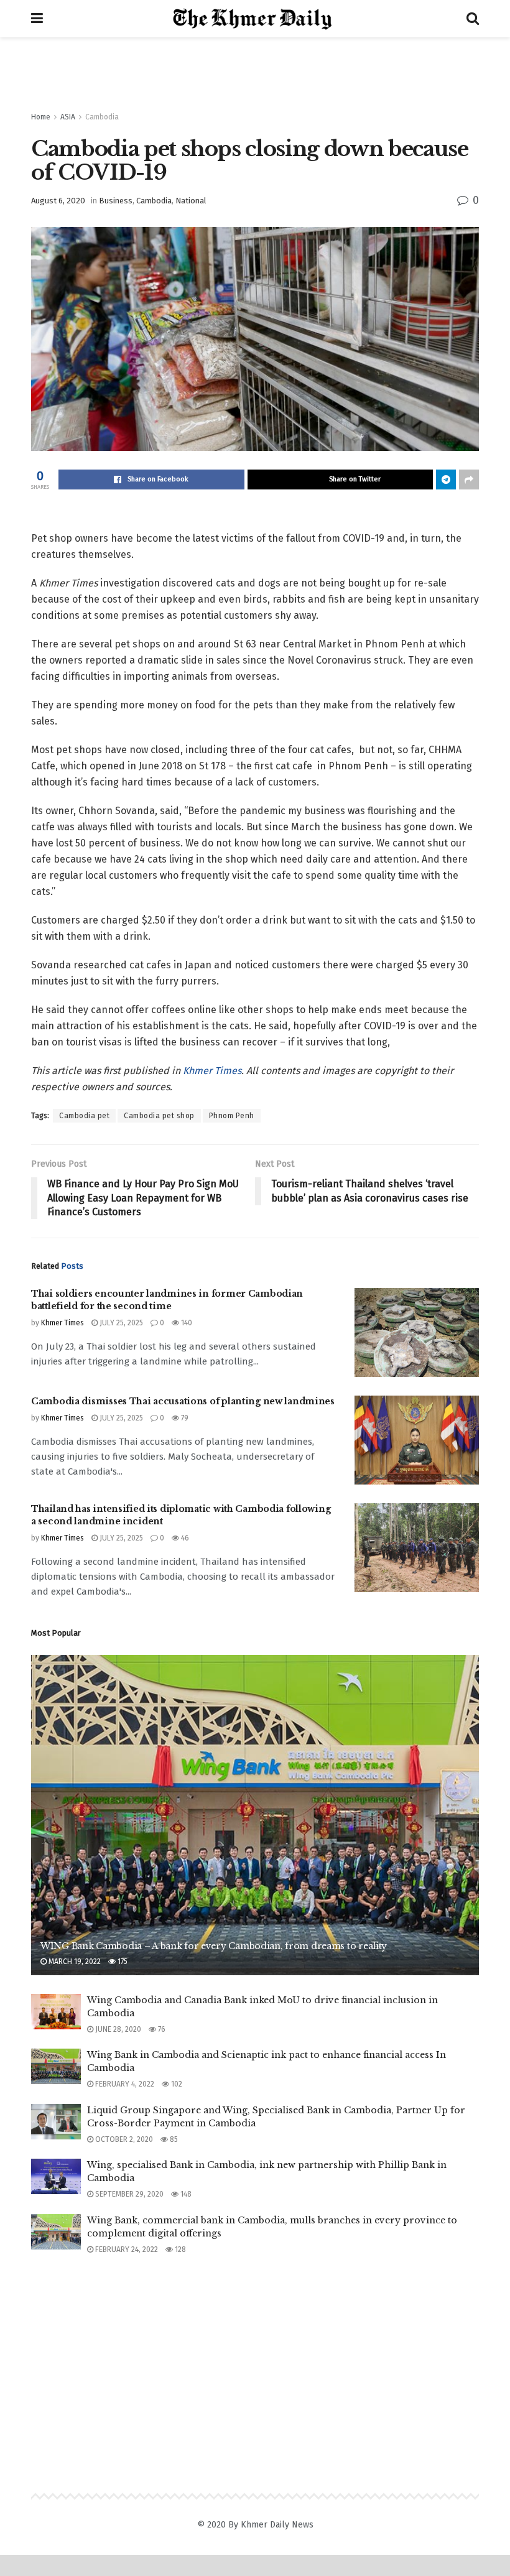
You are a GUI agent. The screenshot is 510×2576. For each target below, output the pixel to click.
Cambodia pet (84, 1116)
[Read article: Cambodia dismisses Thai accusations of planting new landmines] (417, 1440)
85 (173, 2139)
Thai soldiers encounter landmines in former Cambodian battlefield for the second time (167, 1300)
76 (161, 2029)
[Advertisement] (255, 75)
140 (186, 1323)
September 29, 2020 (128, 2194)
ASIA (68, 117)
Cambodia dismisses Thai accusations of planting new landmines (183, 1401)
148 (185, 2194)
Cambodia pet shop (159, 1116)
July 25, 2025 (120, 1323)
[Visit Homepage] (255, 19)
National (191, 201)
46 (184, 1538)
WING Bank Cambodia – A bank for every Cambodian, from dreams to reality (214, 1946)
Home (41, 117)
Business (116, 201)
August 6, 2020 (58, 201)
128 (179, 2249)
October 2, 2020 (123, 2139)
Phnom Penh (232, 1116)
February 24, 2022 (126, 2249)
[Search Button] (473, 19)
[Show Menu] (37, 19)
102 (176, 2084)
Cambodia (102, 117)
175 (122, 1962)
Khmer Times (212, 1071)
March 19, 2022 (74, 1962)
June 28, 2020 (117, 2029)
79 (184, 1418)
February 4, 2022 (124, 2084)
